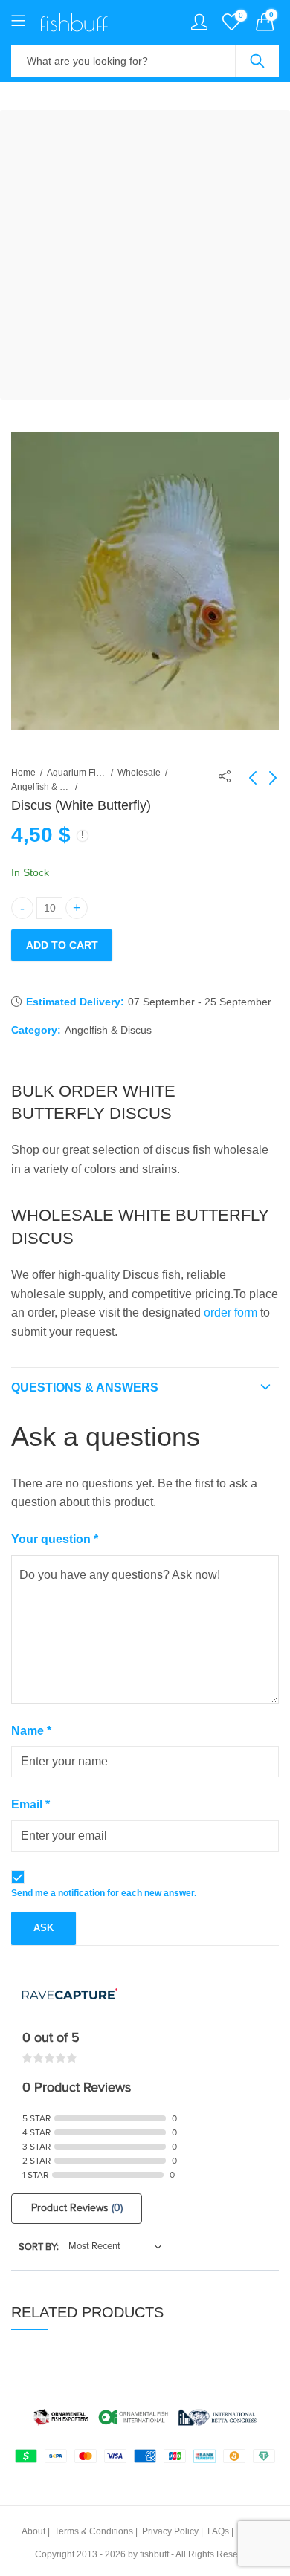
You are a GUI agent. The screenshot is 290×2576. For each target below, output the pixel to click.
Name (31, 1731)
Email (30, 1804)
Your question (55, 1539)
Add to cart (62, 945)
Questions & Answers (85, 1388)
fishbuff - (157, 2554)
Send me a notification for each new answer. (104, 1893)
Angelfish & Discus (41, 787)
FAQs (218, 2531)
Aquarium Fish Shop (77, 773)
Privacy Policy (170, 2531)
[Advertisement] (145, 255)
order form (231, 1313)
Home (23, 773)
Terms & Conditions (94, 2531)
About (33, 2531)
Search (257, 61)
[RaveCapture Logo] (70, 1995)
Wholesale (139, 773)
